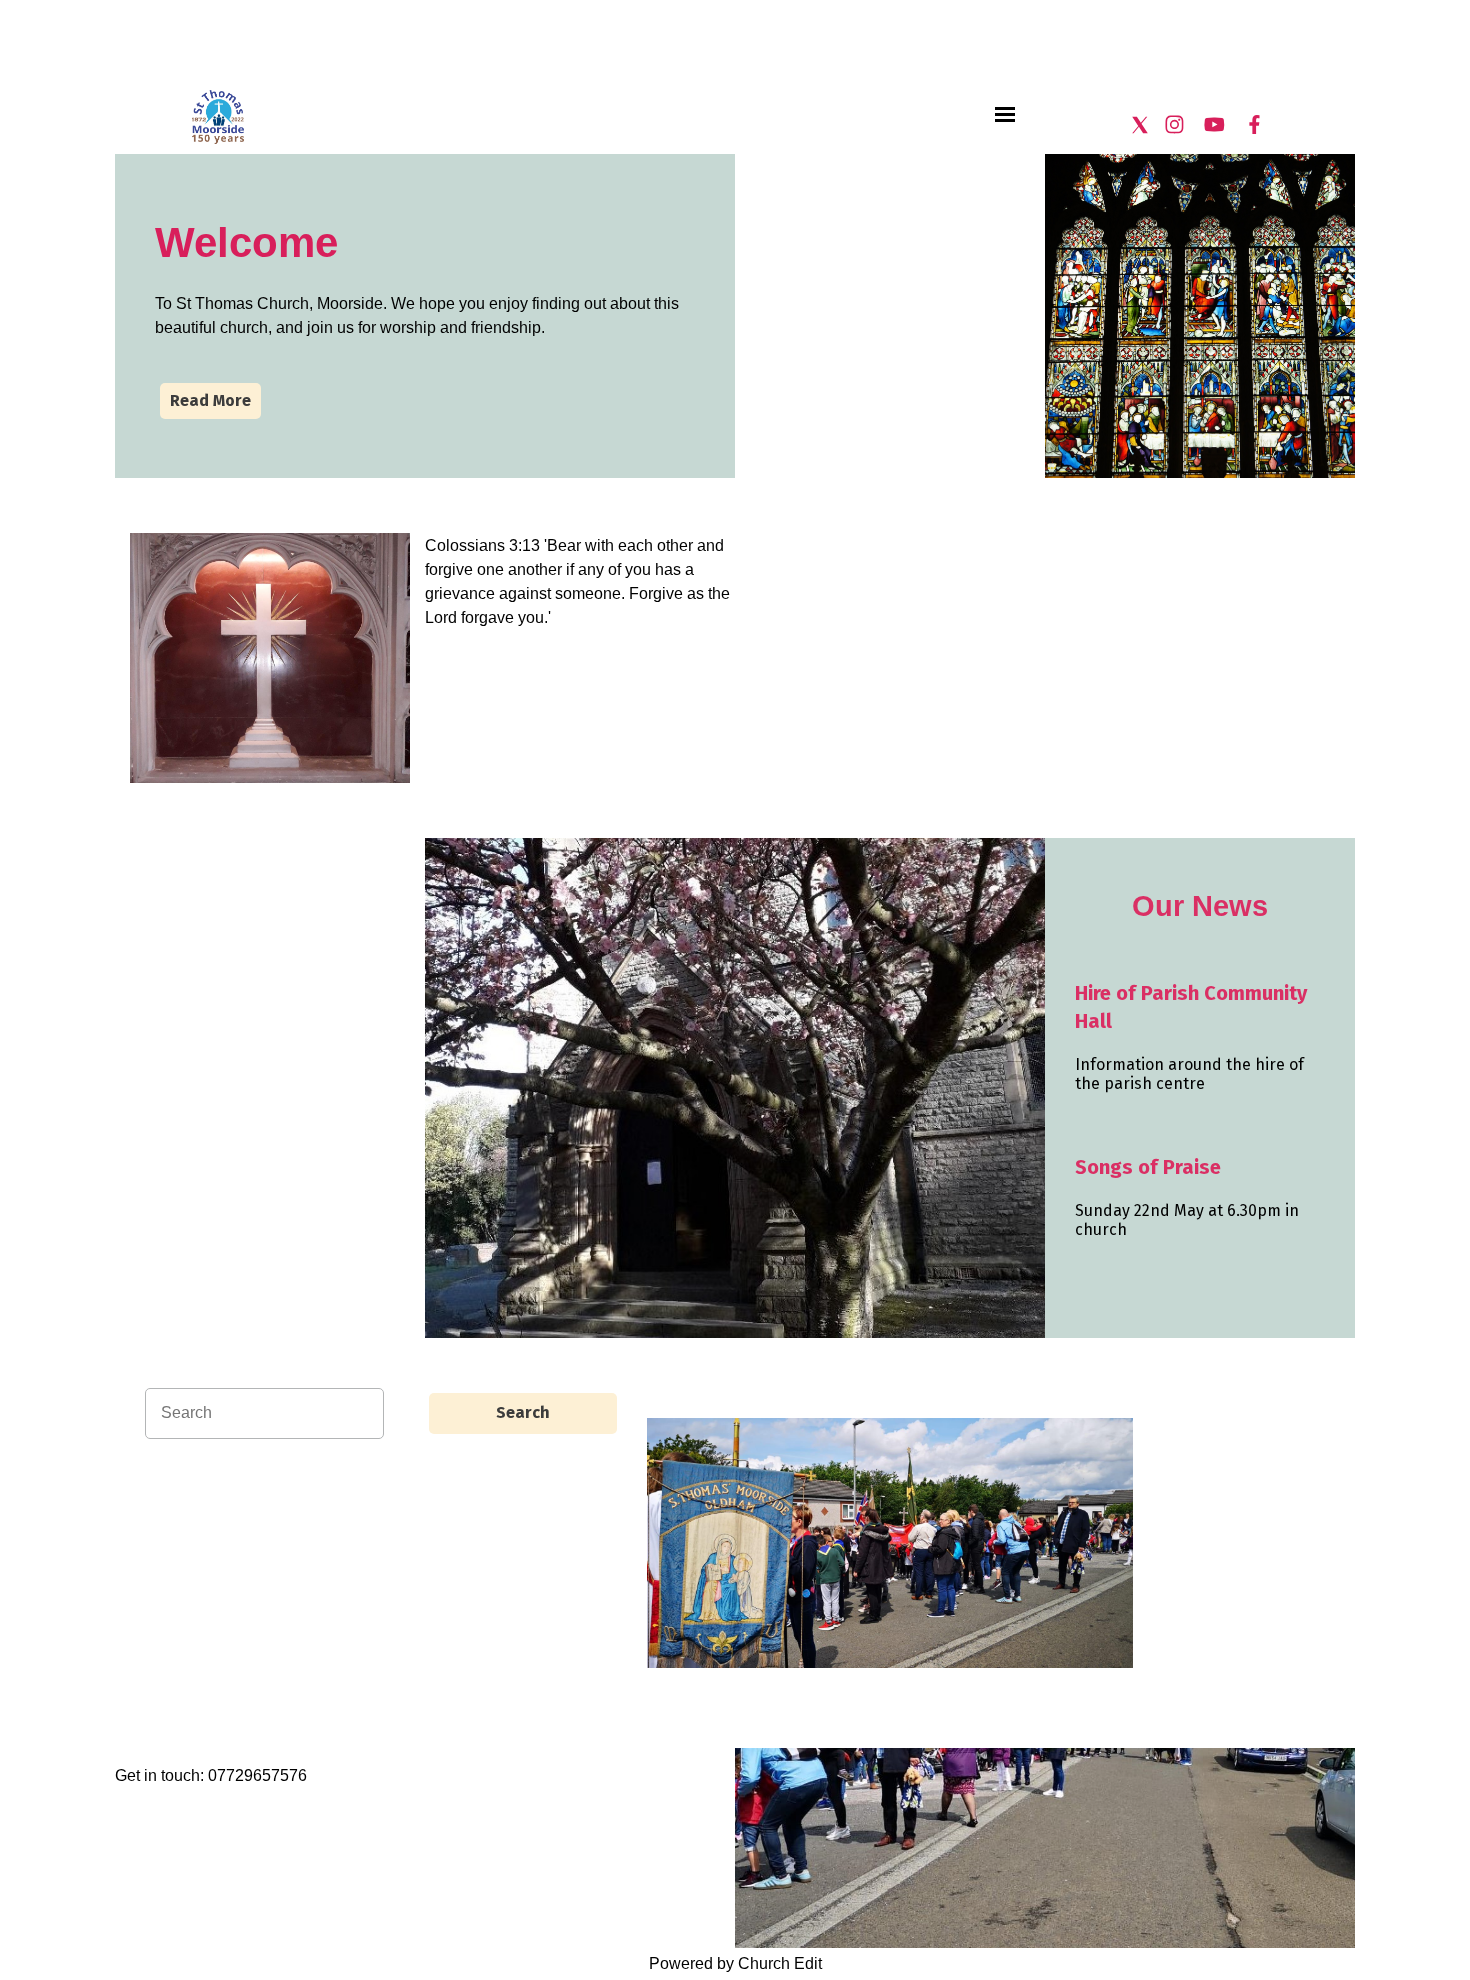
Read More (210, 400)
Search (523, 1412)
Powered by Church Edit (735, 1963)
